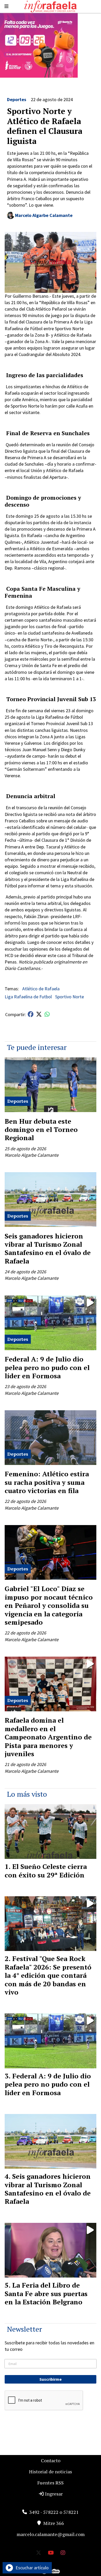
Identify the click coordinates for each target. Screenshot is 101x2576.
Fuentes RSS (51, 2483)
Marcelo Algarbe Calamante (44, 215)
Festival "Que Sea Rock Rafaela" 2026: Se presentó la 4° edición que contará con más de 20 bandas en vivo (48, 1975)
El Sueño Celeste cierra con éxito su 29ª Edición (46, 1870)
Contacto (51, 2460)
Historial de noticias (51, 2472)
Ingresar (53, 2494)
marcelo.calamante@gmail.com (51, 2534)
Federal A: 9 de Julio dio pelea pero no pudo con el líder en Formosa (47, 1367)
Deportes (17, 99)
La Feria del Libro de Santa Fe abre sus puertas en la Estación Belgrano (46, 2293)
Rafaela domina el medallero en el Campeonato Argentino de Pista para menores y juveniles (48, 1737)
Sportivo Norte (70, 997)
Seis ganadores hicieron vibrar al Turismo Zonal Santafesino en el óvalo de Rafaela (48, 1248)
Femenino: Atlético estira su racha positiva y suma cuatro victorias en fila (47, 1482)
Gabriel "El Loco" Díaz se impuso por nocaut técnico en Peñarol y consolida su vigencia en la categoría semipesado (49, 1605)
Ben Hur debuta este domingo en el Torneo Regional (41, 1129)
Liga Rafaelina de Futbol (28, 997)
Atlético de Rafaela (41, 989)
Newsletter (24, 2329)
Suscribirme (51, 2379)
